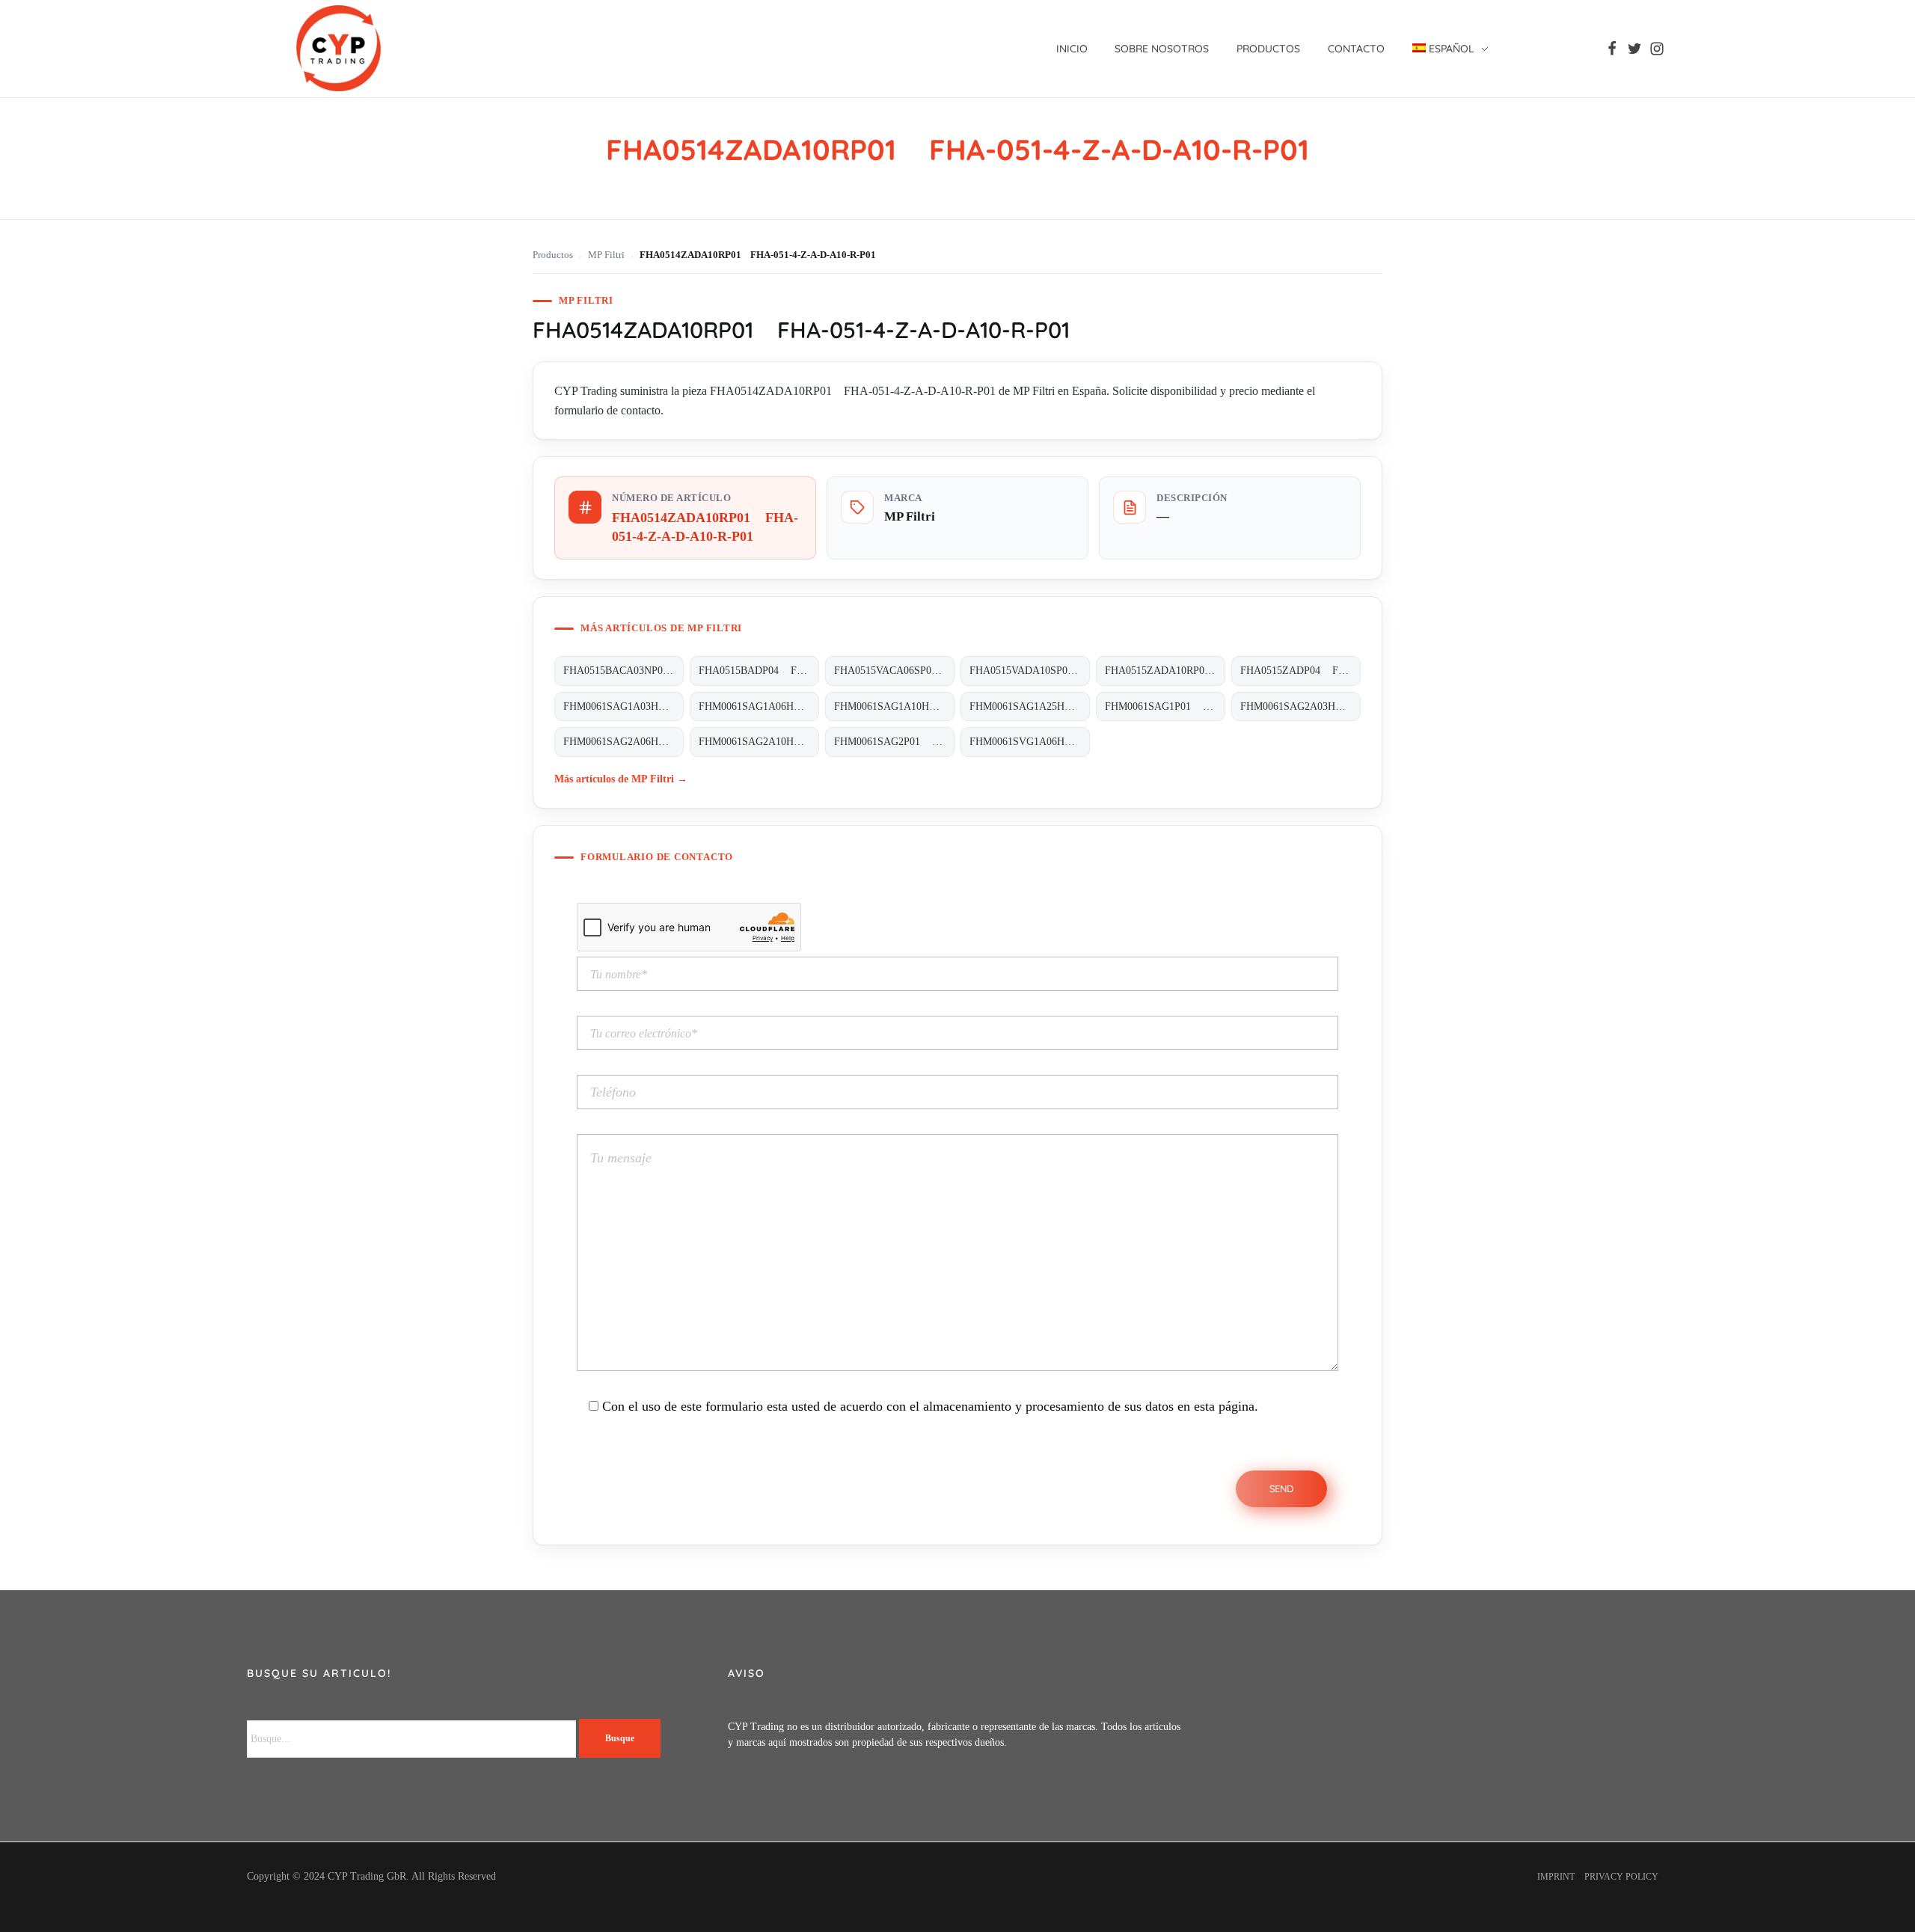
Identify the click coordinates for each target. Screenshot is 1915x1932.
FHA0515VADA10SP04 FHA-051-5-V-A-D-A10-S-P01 (1030, 671)
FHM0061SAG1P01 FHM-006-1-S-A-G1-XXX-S (1165, 706)
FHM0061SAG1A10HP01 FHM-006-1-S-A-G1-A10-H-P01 (894, 706)
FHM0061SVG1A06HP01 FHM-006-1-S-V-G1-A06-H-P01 (1030, 742)
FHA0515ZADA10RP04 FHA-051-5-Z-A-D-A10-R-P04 (1165, 671)
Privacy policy (1621, 1877)
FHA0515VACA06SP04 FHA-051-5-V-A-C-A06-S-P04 (894, 671)
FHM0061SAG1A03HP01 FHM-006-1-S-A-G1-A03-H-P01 (623, 706)
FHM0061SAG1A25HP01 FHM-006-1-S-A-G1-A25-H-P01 (1030, 706)
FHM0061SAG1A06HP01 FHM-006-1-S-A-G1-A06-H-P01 (759, 706)
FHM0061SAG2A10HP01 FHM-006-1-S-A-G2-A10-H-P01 (759, 742)
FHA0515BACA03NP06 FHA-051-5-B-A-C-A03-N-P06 (623, 671)
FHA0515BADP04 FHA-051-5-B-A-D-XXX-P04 (759, 671)
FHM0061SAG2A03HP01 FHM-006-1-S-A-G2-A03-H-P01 (1300, 706)
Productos (553, 255)
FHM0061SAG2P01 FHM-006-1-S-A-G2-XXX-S (894, 742)
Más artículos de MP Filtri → (621, 779)
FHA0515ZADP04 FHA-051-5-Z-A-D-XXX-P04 (1300, 671)
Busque (620, 1738)
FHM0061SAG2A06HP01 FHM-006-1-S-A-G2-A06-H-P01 (623, 742)
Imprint (1556, 1877)
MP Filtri (606, 255)
